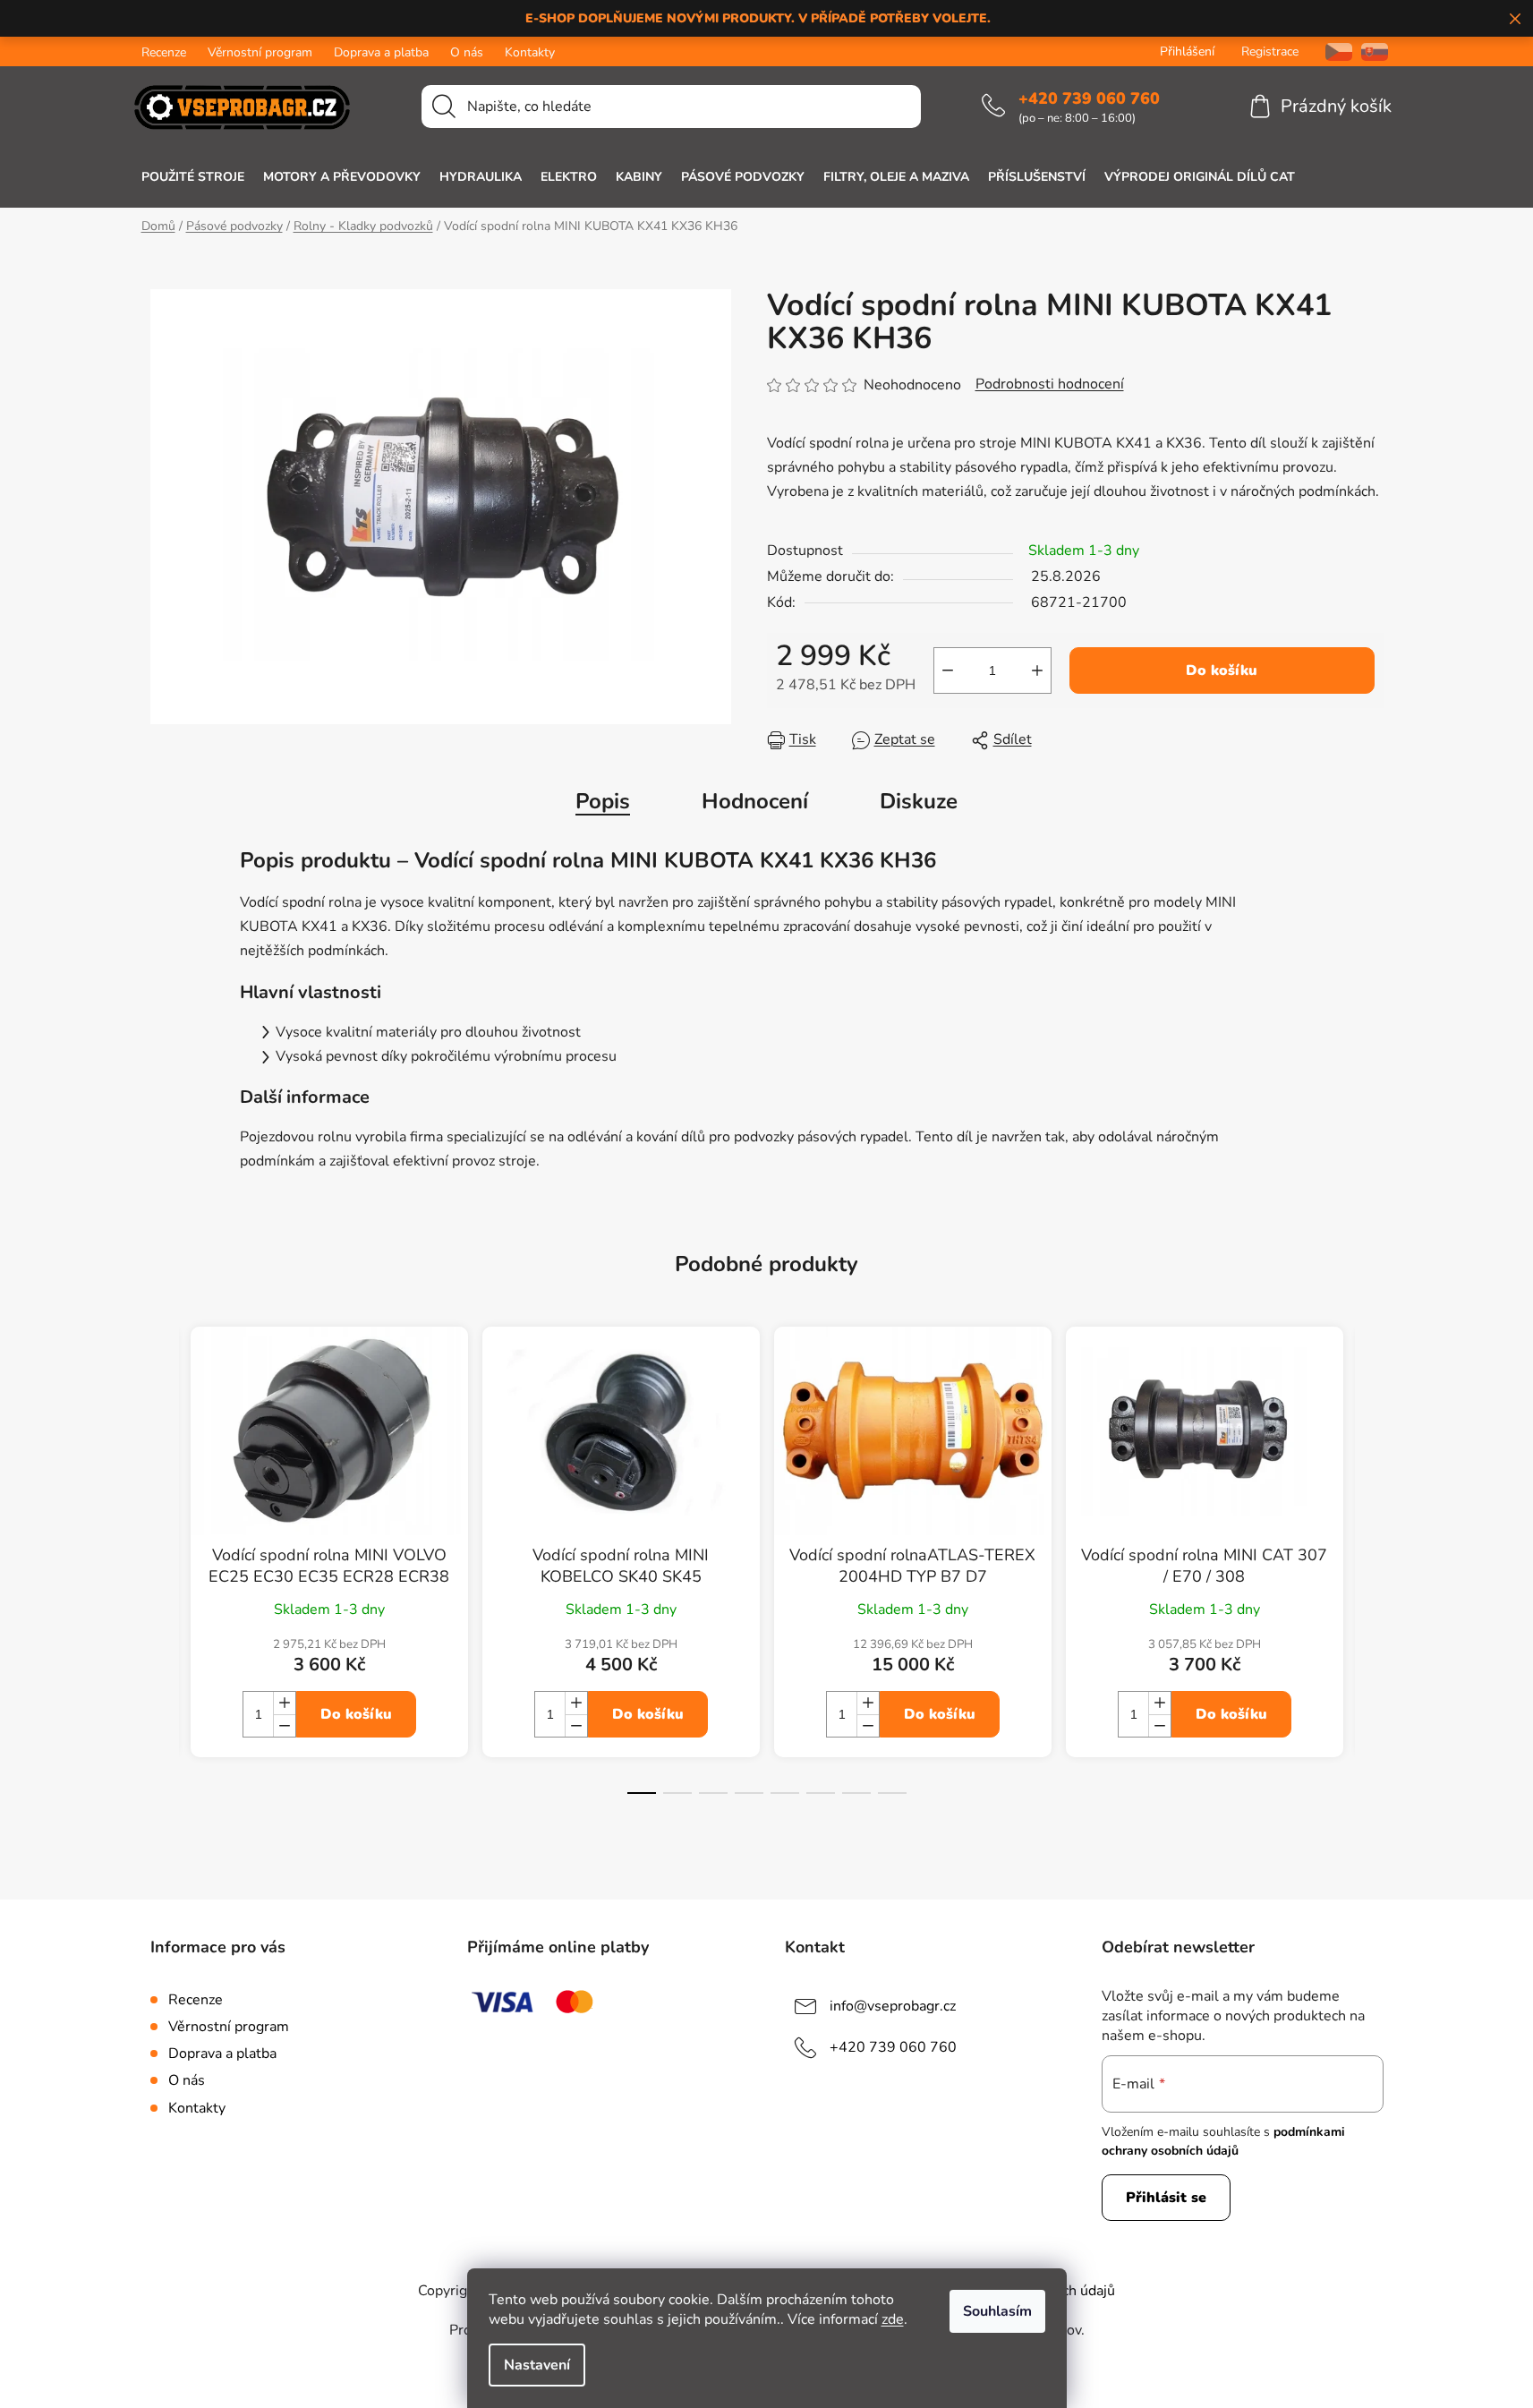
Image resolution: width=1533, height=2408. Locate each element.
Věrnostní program (260, 52)
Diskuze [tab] (919, 801)
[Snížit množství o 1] (948, 670)
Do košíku (1222, 670)
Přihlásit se (1166, 2198)
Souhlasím (997, 2311)
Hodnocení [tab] (755, 801)
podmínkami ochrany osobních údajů (1223, 2141)
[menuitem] (193, 177)
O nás (467, 52)
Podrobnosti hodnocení (1050, 384)
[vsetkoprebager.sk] (1375, 51)
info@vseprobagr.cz (893, 2006)
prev (165, 1576)
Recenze (164, 52)
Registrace (1270, 51)
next (1369, 1576)
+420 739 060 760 (1089, 98)
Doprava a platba (381, 52)
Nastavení (537, 2365)
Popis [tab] (603, 801)
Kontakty (530, 52)
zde (893, 2319)
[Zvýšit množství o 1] (1037, 670)
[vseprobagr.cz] (1332, 51)
